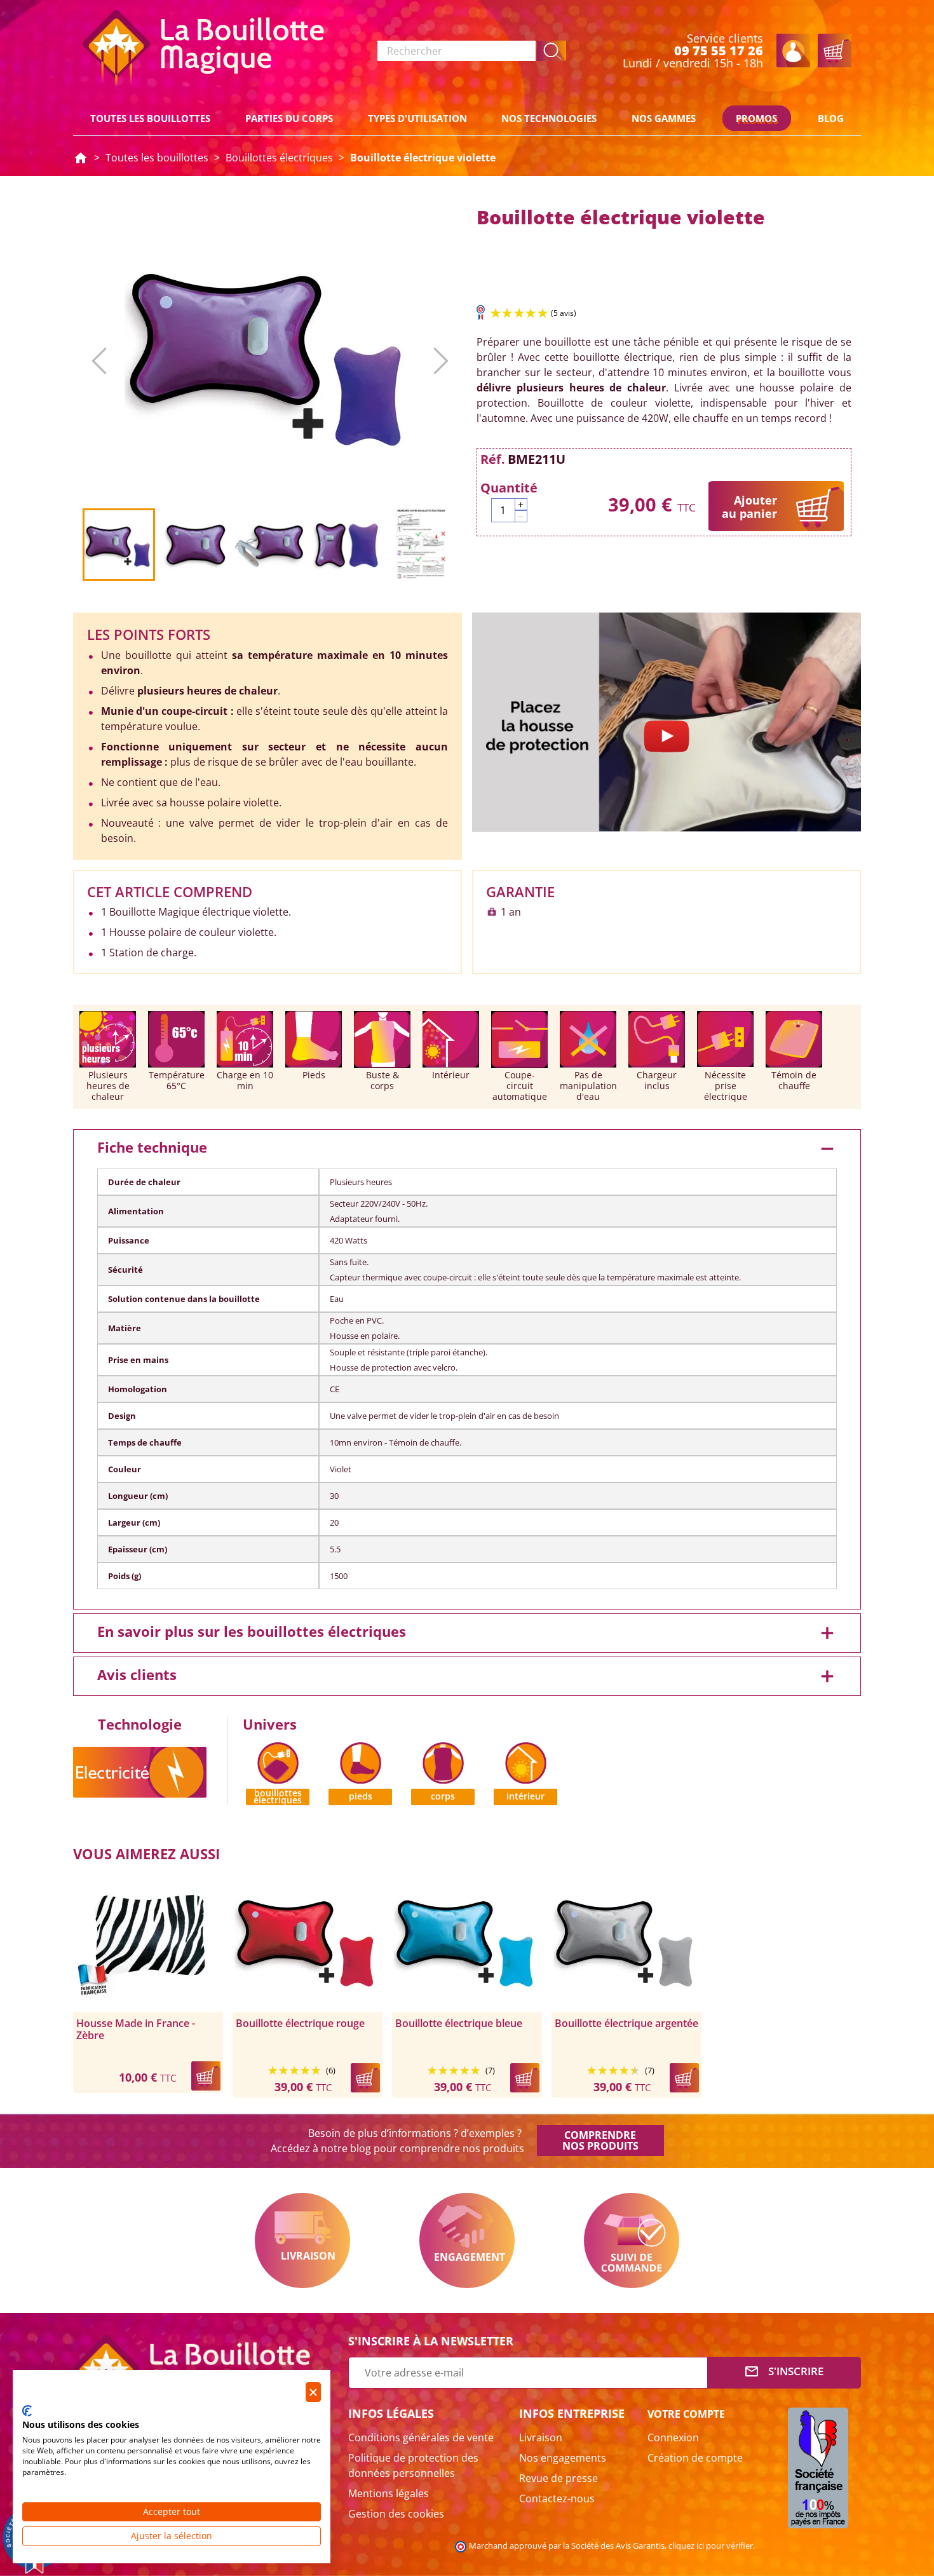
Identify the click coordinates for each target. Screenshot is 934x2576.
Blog (831, 118)
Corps (443, 1796)
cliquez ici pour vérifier (711, 2546)
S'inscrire (784, 2371)
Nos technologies (549, 118)
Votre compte (686, 2414)
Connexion (673, 2437)
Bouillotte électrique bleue (459, 2024)
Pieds (361, 1796)
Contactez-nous (557, 2498)
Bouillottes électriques (278, 1797)
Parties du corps (289, 118)
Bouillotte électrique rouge (300, 2024)
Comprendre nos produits (600, 2140)
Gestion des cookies (396, 2514)
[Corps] (443, 1761)
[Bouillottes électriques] (278, 1761)
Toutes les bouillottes (150, 118)
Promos (756, 118)
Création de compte (695, 2458)
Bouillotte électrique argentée (626, 2024)
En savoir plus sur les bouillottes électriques (467, 1633)
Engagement (467, 2240)
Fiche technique (467, 1149)
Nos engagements (563, 2458)
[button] (552, 51)
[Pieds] (361, 1761)
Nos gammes (664, 118)
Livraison (302, 2240)
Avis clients (467, 1676)
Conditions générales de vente (421, 2437)
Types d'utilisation (417, 118)
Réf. (493, 459)
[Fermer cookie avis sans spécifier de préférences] (313, 2392)
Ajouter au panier (749, 507)
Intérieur (525, 1796)
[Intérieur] (526, 1761)
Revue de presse (558, 2478)
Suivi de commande (632, 2240)
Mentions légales (389, 2493)
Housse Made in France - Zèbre (136, 2030)
